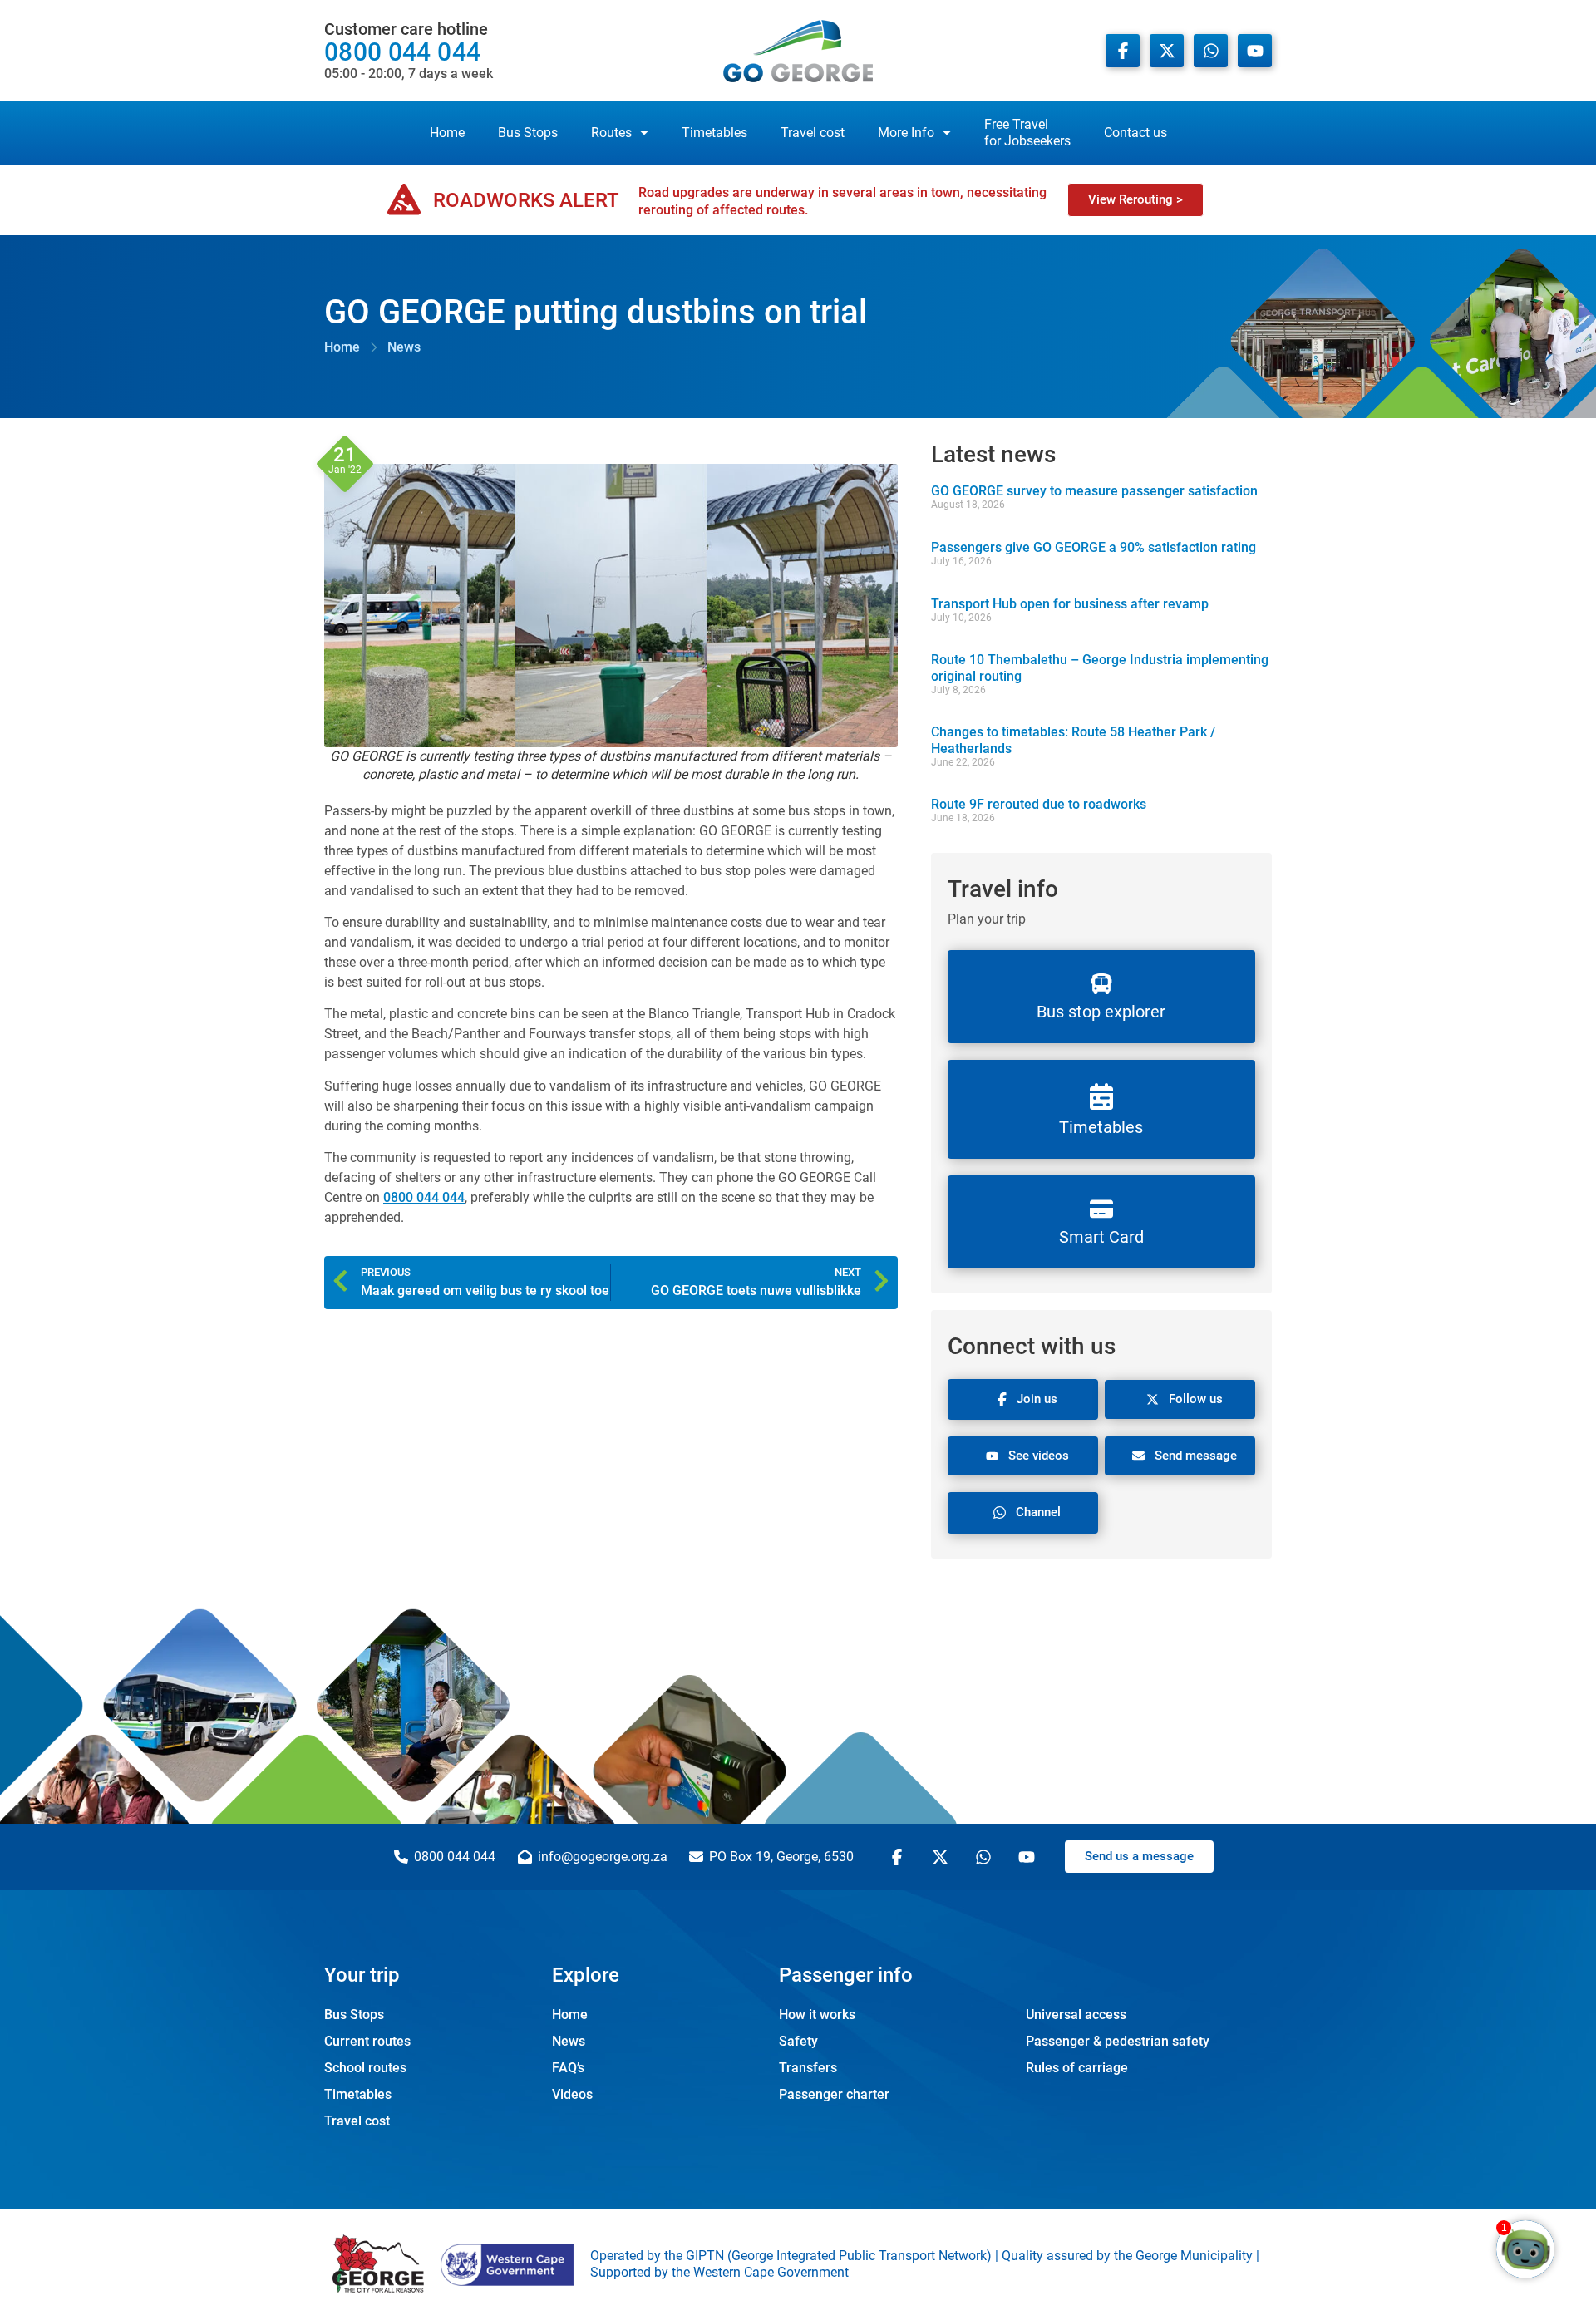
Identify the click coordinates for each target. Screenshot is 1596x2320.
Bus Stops (528, 133)
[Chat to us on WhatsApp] (986, 1857)
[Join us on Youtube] (1255, 51)
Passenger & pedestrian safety (1118, 2041)
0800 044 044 (409, 51)
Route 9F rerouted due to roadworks (1039, 804)
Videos (572, 2094)
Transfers (808, 2068)
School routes (365, 2068)
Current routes (367, 2041)
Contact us (1135, 133)
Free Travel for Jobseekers (1027, 133)
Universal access (1076, 2015)
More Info (906, 133)
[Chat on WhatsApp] (1211, 51)
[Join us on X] (1167, 51)
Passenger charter (834, 2094)
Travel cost (813, 133)
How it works (817, 2015)
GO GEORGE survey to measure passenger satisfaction (1094, 491)
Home (447, 133)
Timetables (714, 133)
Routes (611, 133)
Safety (798, 2041)
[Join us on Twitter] (943, 1857)
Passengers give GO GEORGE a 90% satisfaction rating (1094, 547)
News (569, 2041)
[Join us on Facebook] (1123, 51)
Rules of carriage (1077, 2068)
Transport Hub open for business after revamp (1070, 604)
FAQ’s (568, 2068)
